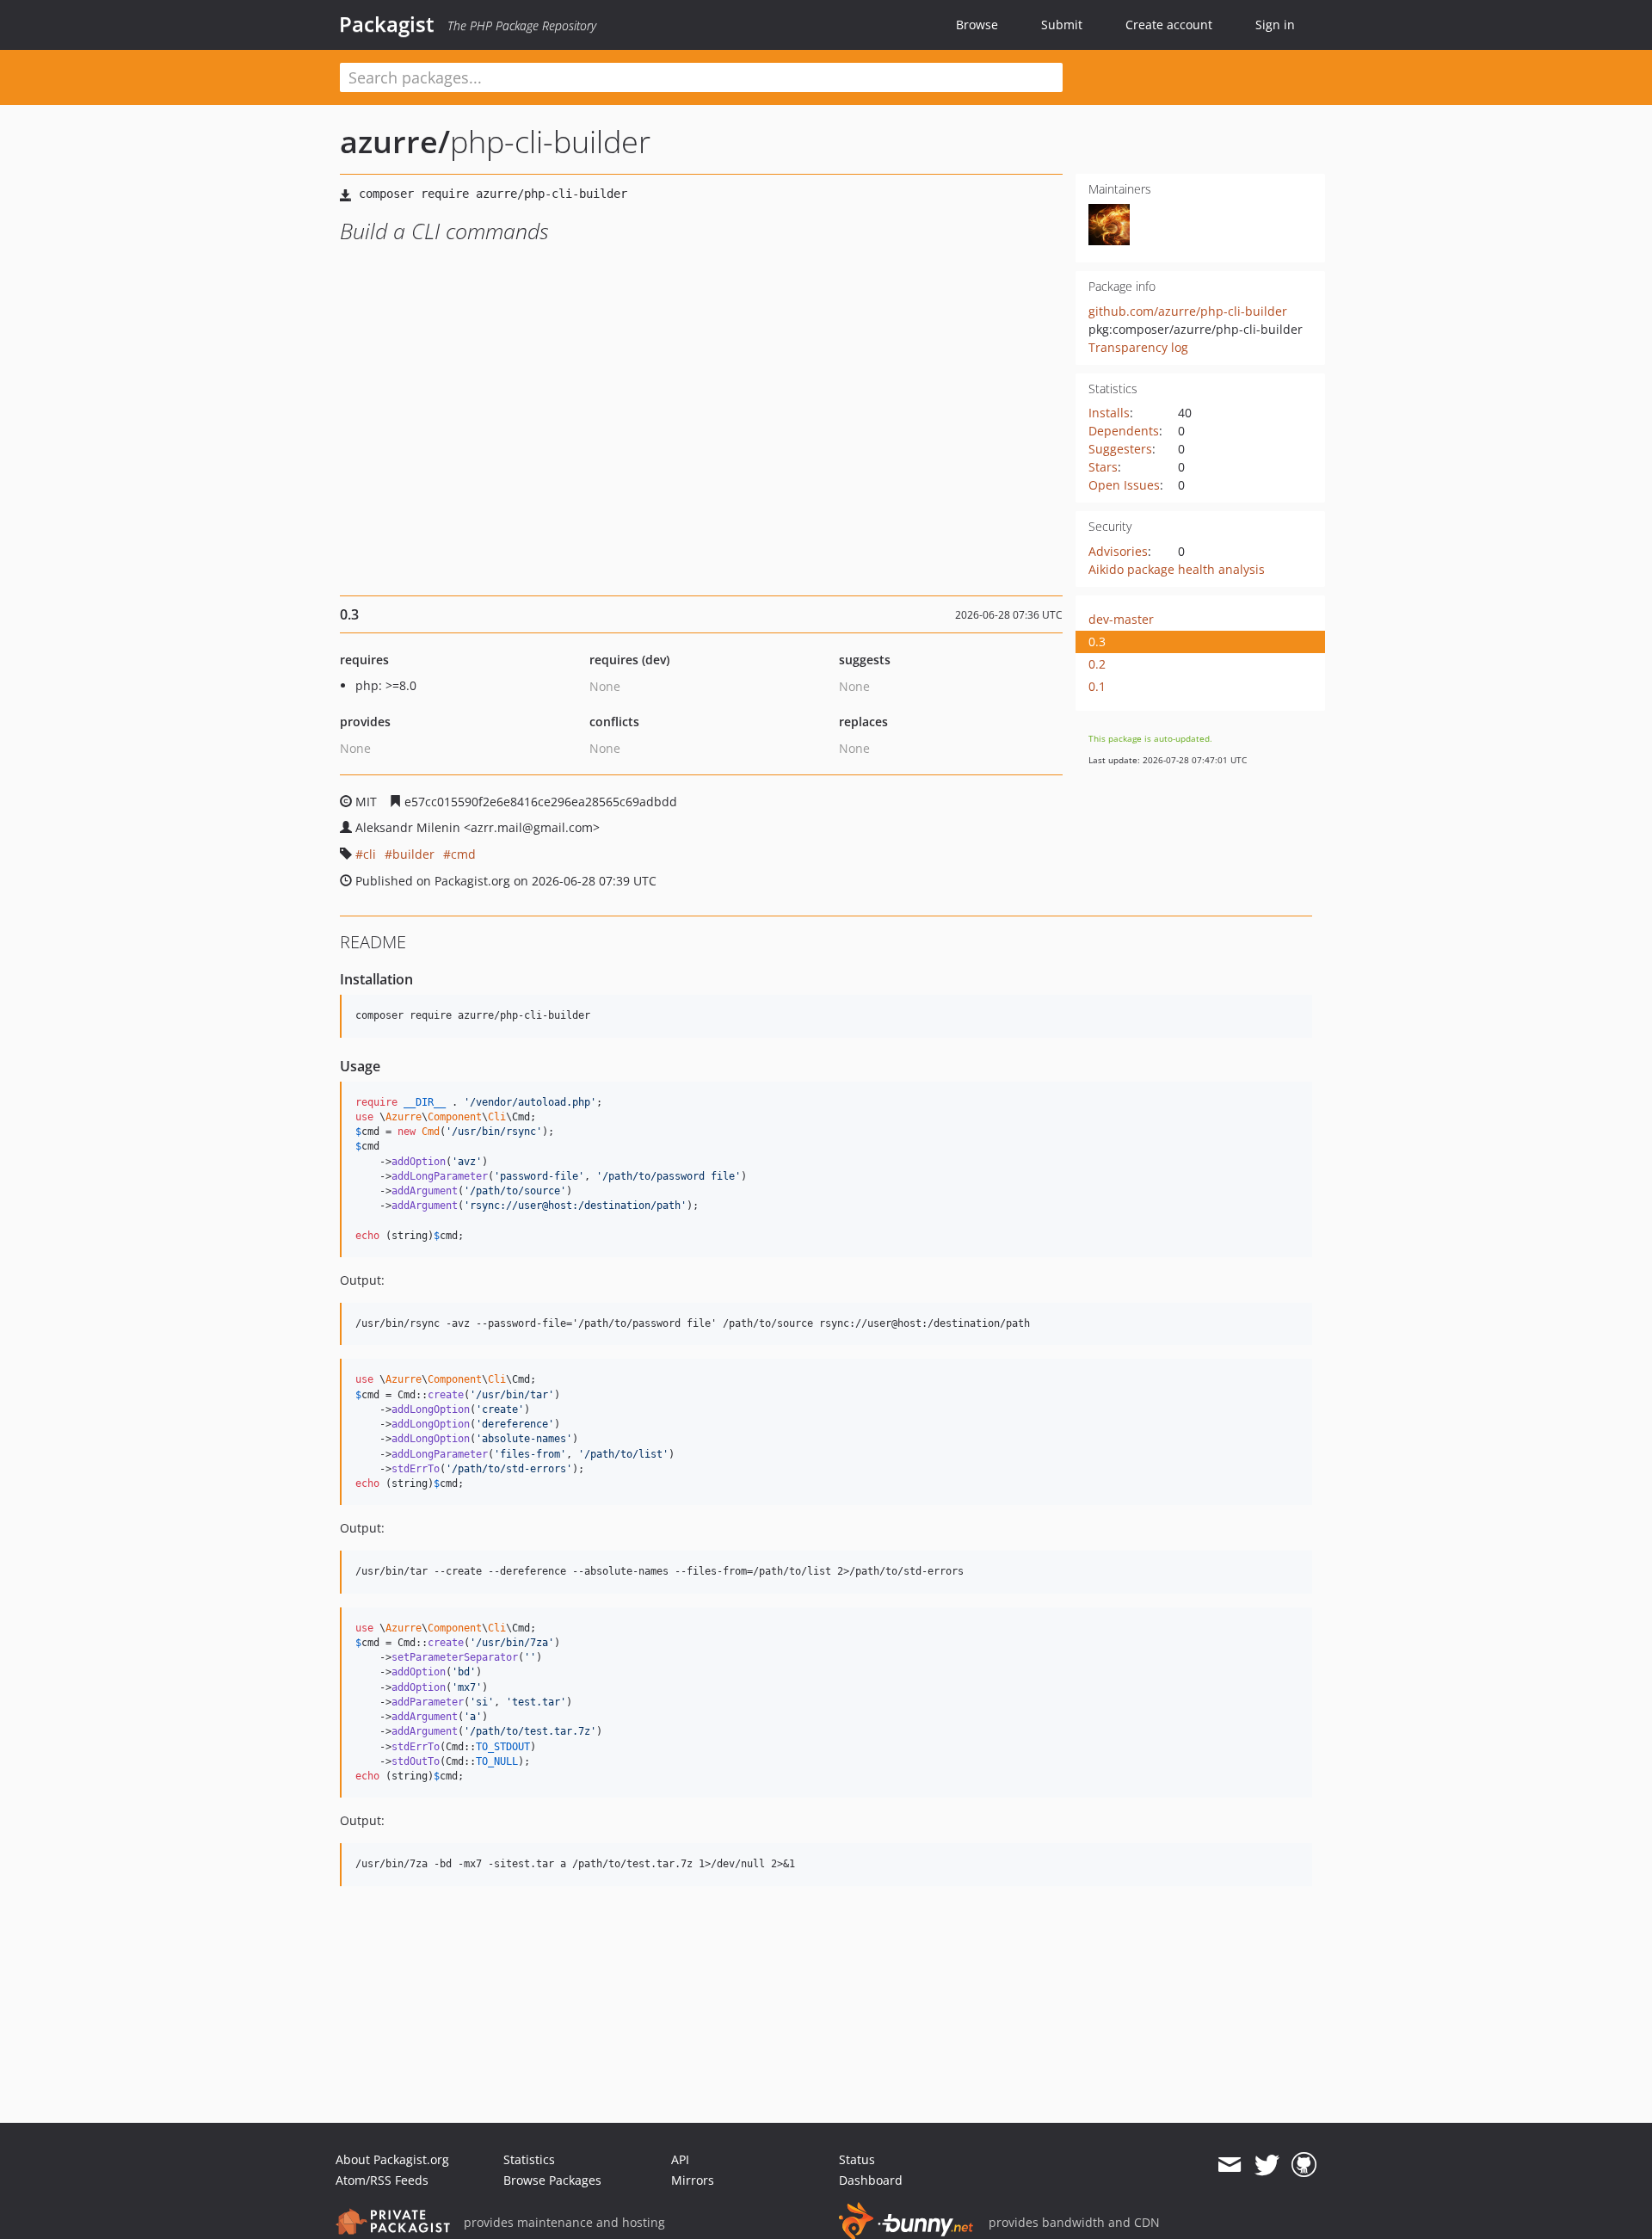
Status (857, 2159)
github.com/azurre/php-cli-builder (1188, 311)
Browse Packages (552, 2180)
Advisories (1118, 551)
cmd (463, 854)
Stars (1103, 467)
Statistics (529, 2159)
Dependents (1124, 431)
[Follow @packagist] (1267, 2165)
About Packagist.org (392, 2159)
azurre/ (395, 142)
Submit (1062, 25)
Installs (1109, 413)
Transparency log (1138, 347)
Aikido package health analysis (1177, 569)
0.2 (1097, 664)
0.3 (1097, 641)
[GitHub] (1304, 2165)
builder (413, 854)
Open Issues (1124, 485)
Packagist (387, 24)
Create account (1169, 25)
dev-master (1121, 619)
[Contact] (1229, 2165)
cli (370, 854)
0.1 (1097, 686)
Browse (977, 25)
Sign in (1275, 25)
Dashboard (871, 2180)
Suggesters (1120, 449)
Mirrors (693, 2180)
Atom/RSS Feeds (382, 2180)
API (680, 2159)
